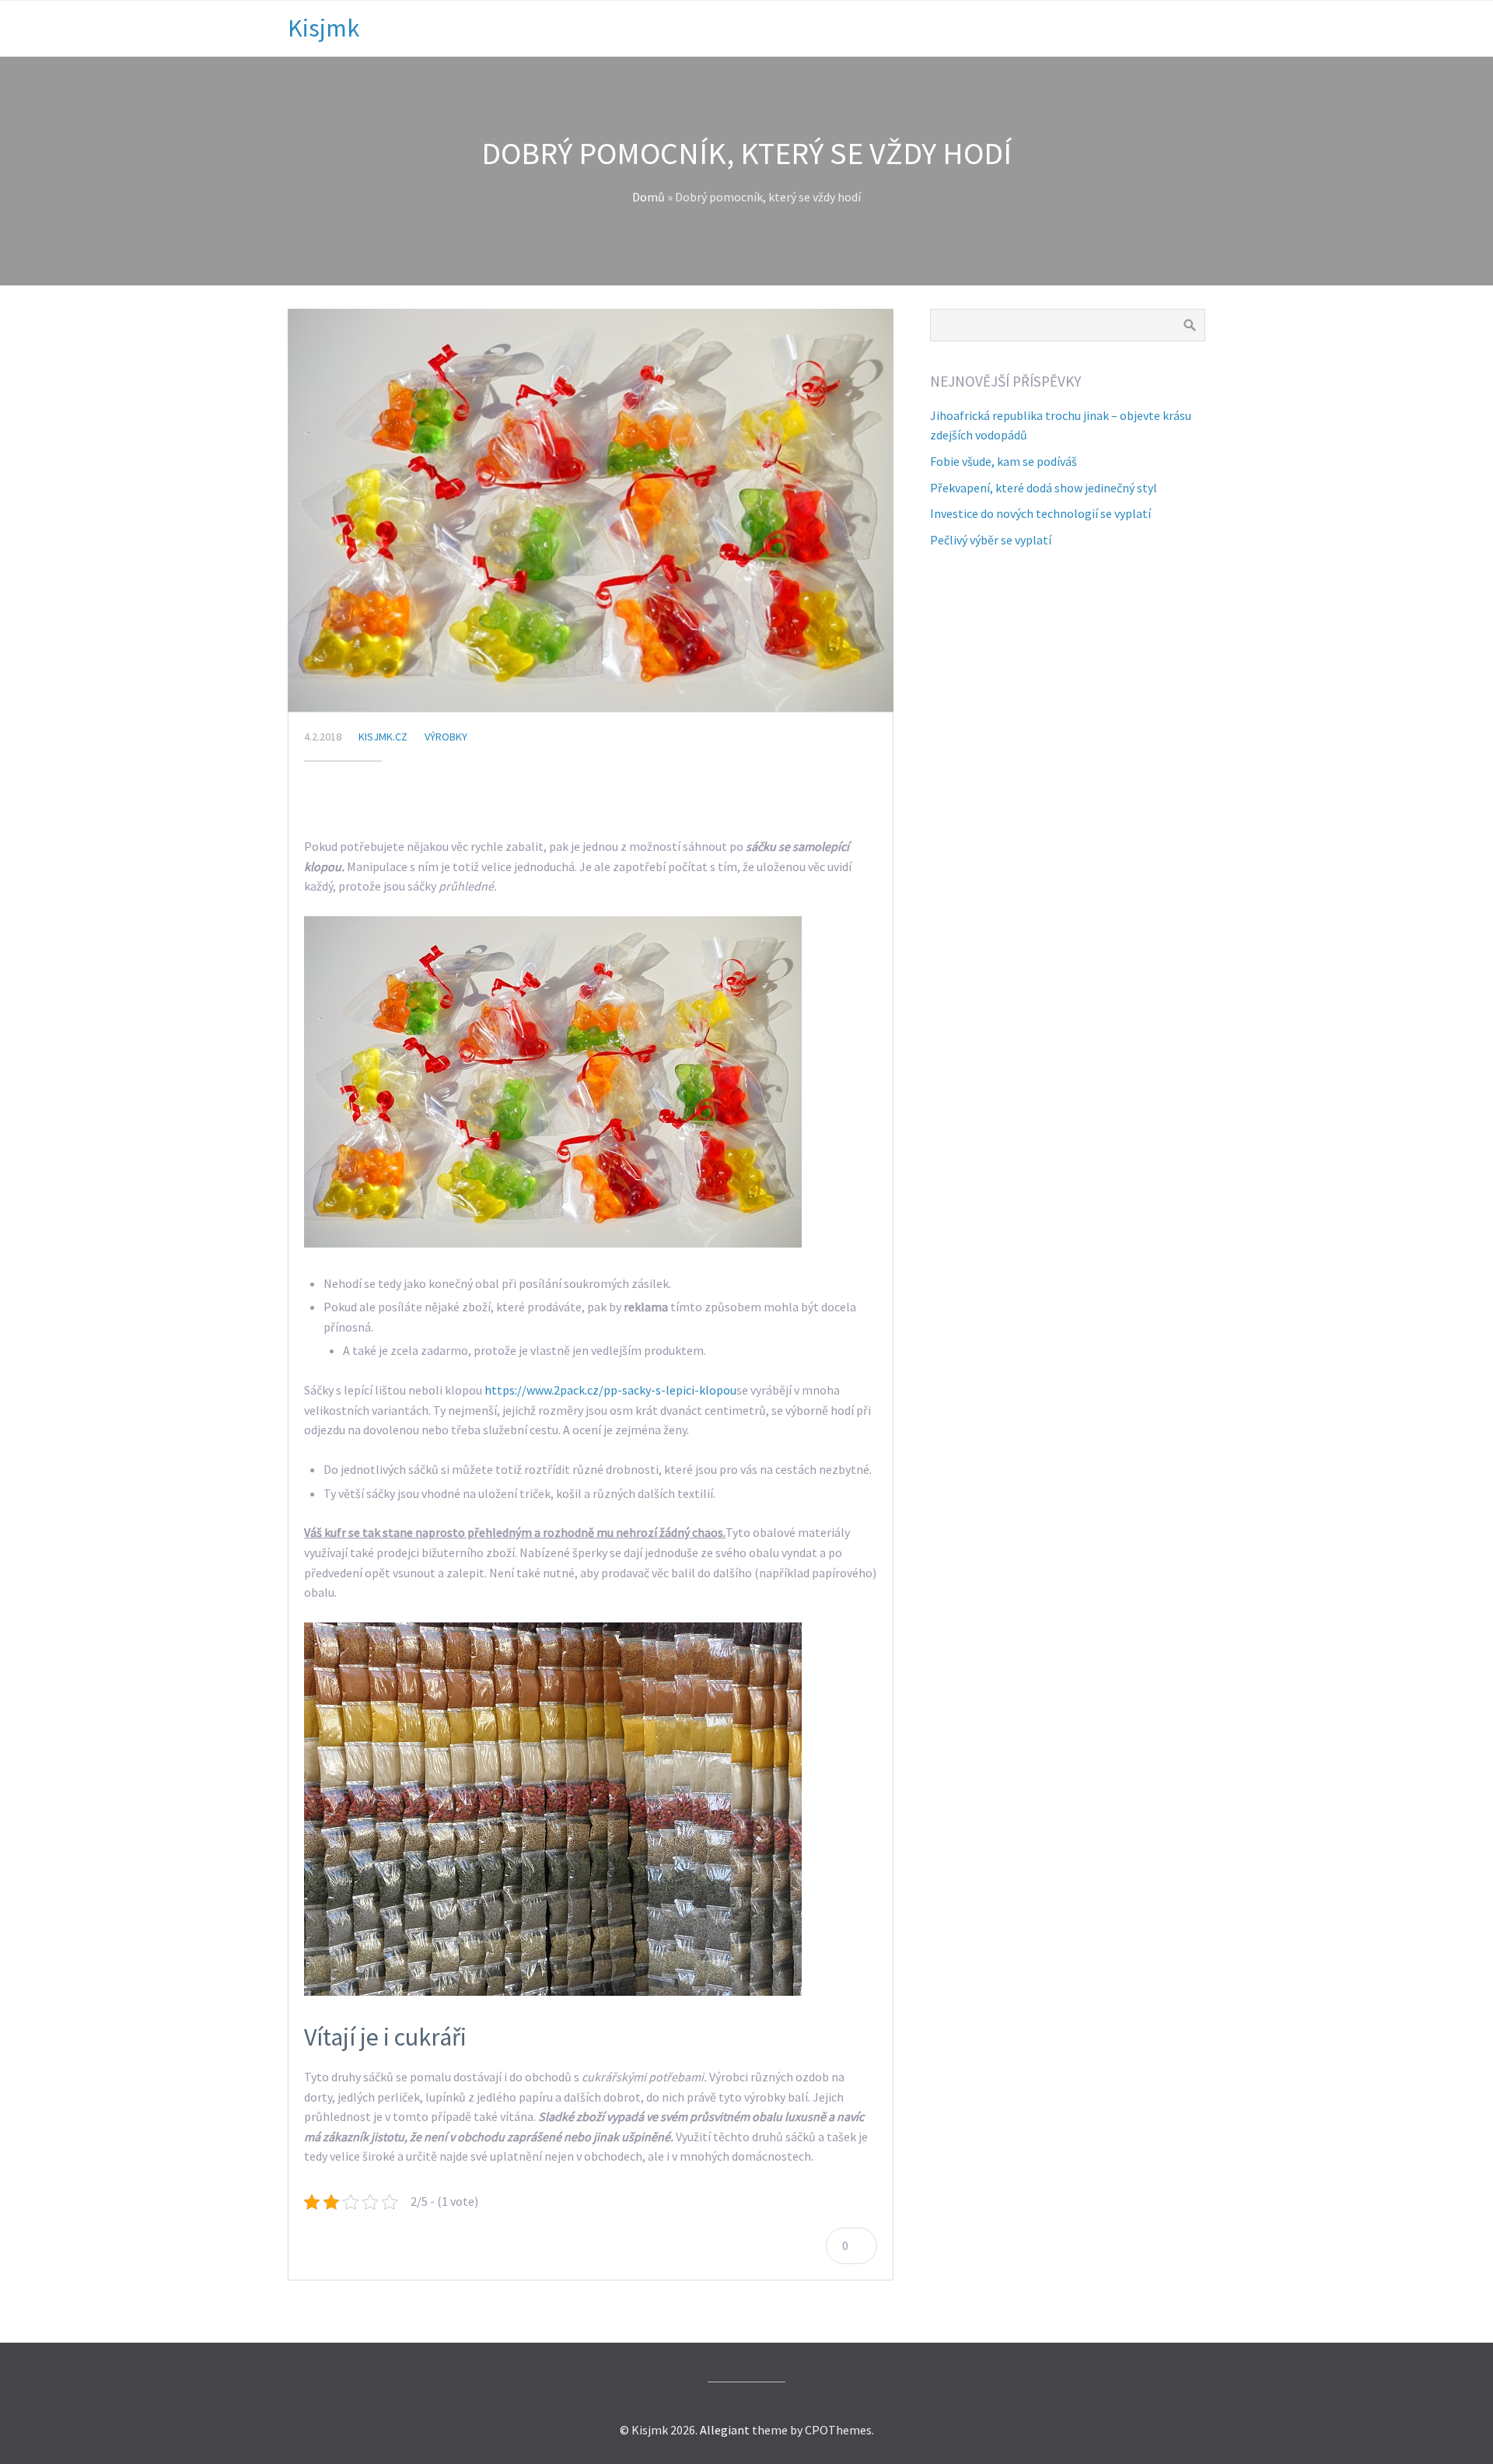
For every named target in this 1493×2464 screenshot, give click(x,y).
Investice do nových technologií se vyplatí (1040, 513)
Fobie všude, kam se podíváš (1003, 461)
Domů (649, 197)
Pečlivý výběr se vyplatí (991, 540)
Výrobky (446, 737)
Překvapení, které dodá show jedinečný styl (1044, 488)
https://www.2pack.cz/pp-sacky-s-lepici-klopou (610, 1390)
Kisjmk (323, 28)
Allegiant (725, 2430)
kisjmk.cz (383, 737)
